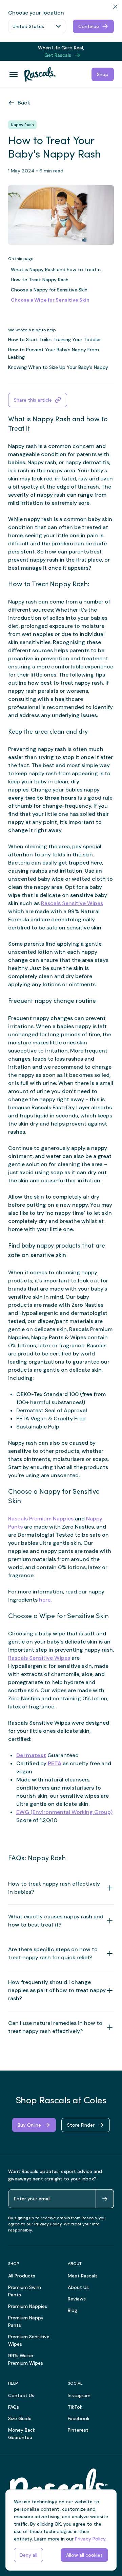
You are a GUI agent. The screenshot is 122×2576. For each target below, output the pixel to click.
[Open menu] (14, 74)
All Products (22, 2276)
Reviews (77, 2299)
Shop (103, 74)
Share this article (33, 400)
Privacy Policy (48, 2224)
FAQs (14, 2407)
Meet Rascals (83, 2276)
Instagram (79, 2395)
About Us (78, 2287)
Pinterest (78, 2430)
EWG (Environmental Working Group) (64, 1812)
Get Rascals (58, 55)
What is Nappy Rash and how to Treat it (56, 269)
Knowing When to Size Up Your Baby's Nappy (58, 367)
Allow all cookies (84, 2555)
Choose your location (36, 13)
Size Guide (20, 2418)
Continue (89, 26)
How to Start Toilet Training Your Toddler (55, 339)
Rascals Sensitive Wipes (72, 903)
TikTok (75, 2407)
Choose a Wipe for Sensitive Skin (50, 300)
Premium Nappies (28, 2306)
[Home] (37, 74)
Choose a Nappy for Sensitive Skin (49, 290)
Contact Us (21, 2395)
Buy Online (29, 2125)
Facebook (79, 2418)
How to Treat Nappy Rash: (40, 280)
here (45, 1600)
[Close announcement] (114, 48)
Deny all (28, 2555)
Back (24, 103)
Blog (73, 2310)
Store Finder (81, 2125)
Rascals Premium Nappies (41, 1519)
